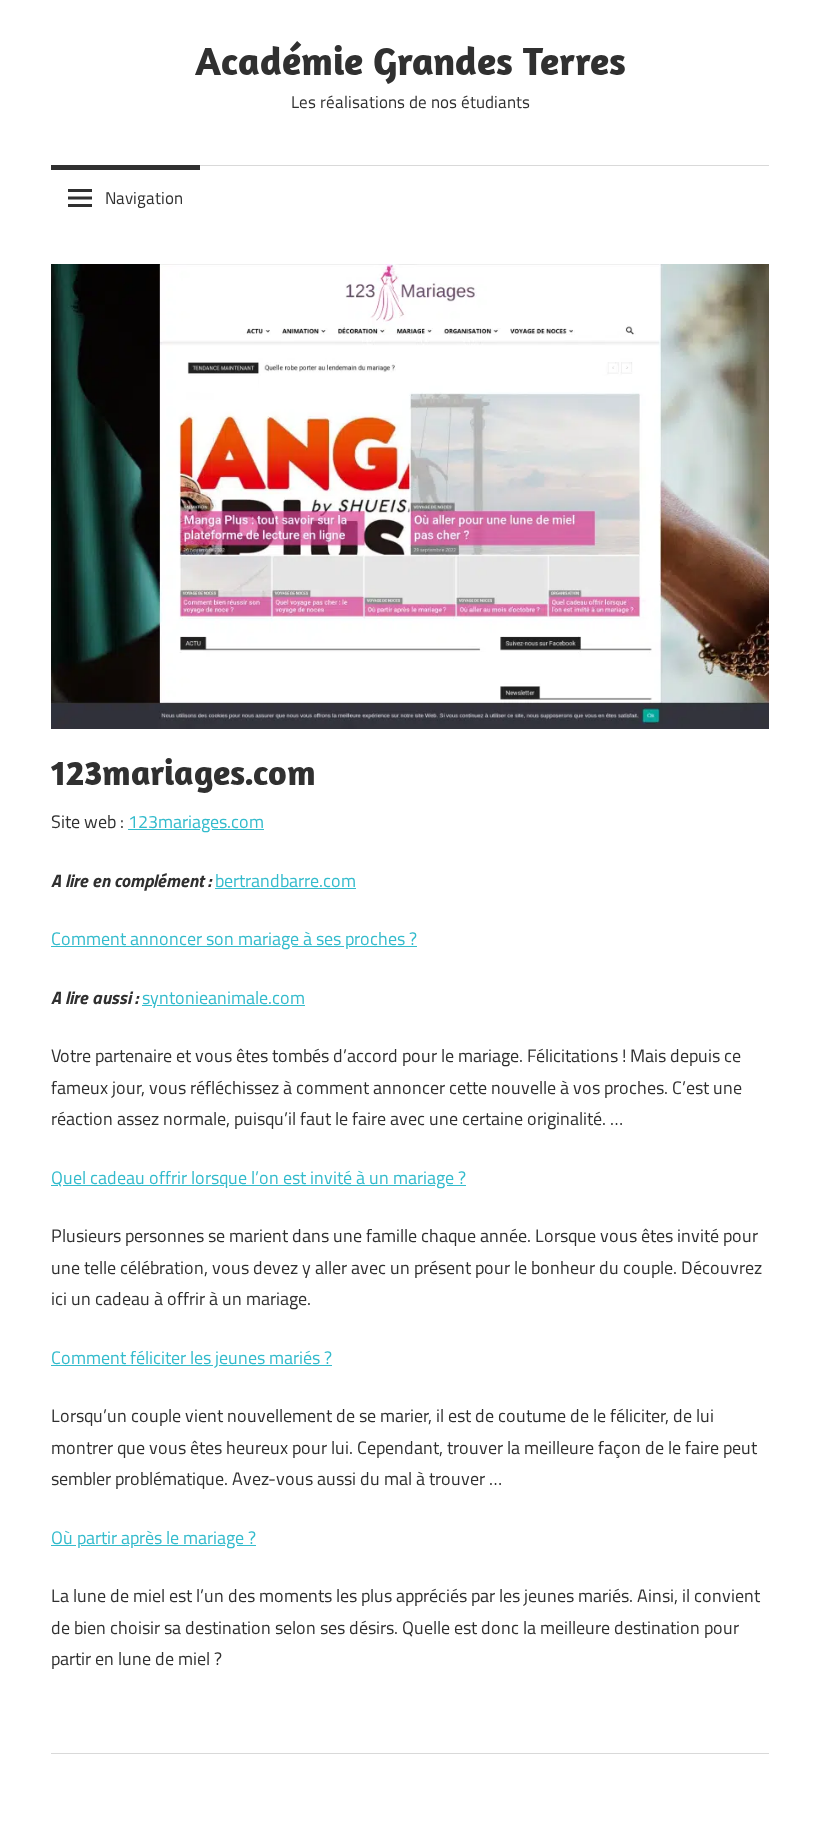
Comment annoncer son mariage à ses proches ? (234, 938)
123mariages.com (196, 821)
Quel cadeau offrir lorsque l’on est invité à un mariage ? (258, 1177)
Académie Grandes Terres (410, 60)
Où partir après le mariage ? (153, 1537)
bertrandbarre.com (285, 880)
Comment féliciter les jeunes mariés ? (191, 1357)
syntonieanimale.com (223, 997)
